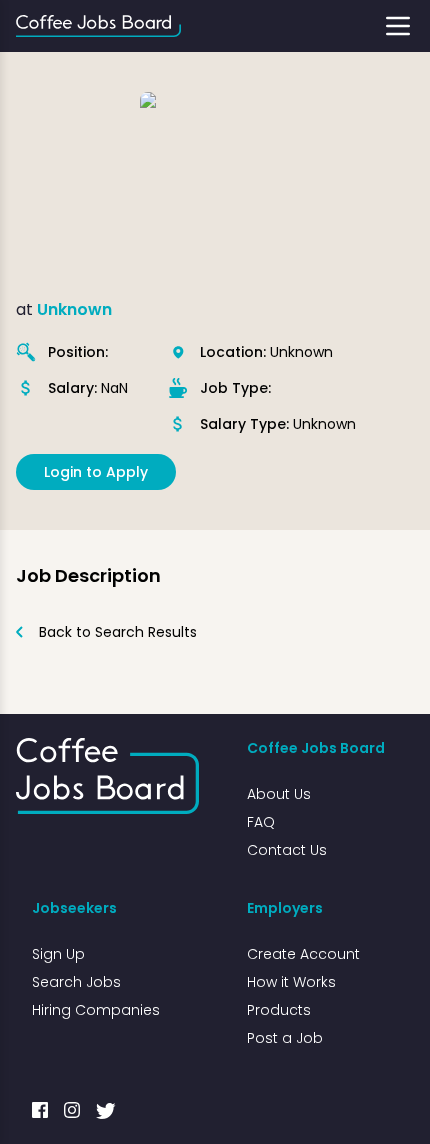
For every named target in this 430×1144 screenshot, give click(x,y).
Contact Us (287, 850)
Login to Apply (96, 472)
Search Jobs (76, 982)
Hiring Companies (96, 1010)
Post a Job (285, 1038)
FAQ (261, 822)
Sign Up (58, 954)
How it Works (291, 982)
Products (279, 1010)
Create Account (303, 954)
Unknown (74, 309)
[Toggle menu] (398, 26)
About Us (279, 794)
